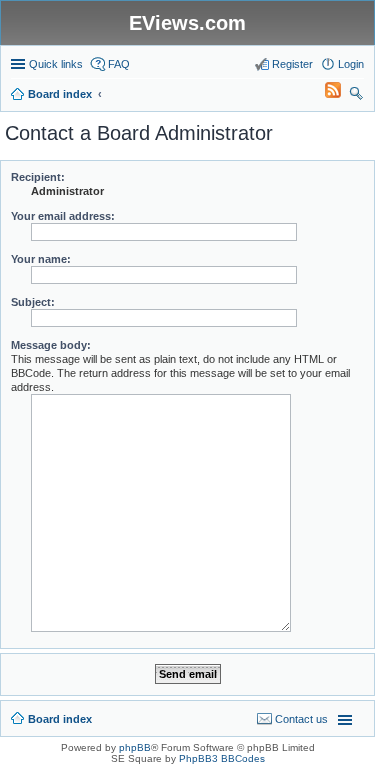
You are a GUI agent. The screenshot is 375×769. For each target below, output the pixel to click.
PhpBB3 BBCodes (222, 758)
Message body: (51, 345)
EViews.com (187, 23)
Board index (60, 719)
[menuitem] (324, 94)
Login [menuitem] (351, 64)
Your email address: (63, 216)
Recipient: (38, 177)
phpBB (135, 747)
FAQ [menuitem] (119, 64)
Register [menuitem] (292, 64)
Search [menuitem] (356, 96)
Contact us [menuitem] (301, 719)
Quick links (56, 64)
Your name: (41, 259)
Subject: (33, 302)
